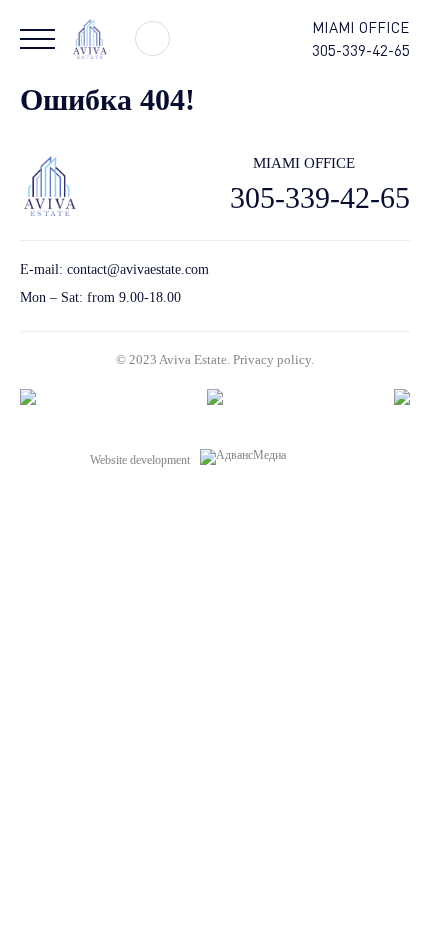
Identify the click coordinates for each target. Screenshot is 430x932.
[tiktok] (332, 283)
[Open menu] (37, 39)
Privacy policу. (273, 359)
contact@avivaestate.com (138, 269)
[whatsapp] (367, 283)
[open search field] (152, 38)
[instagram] (402, 283)
